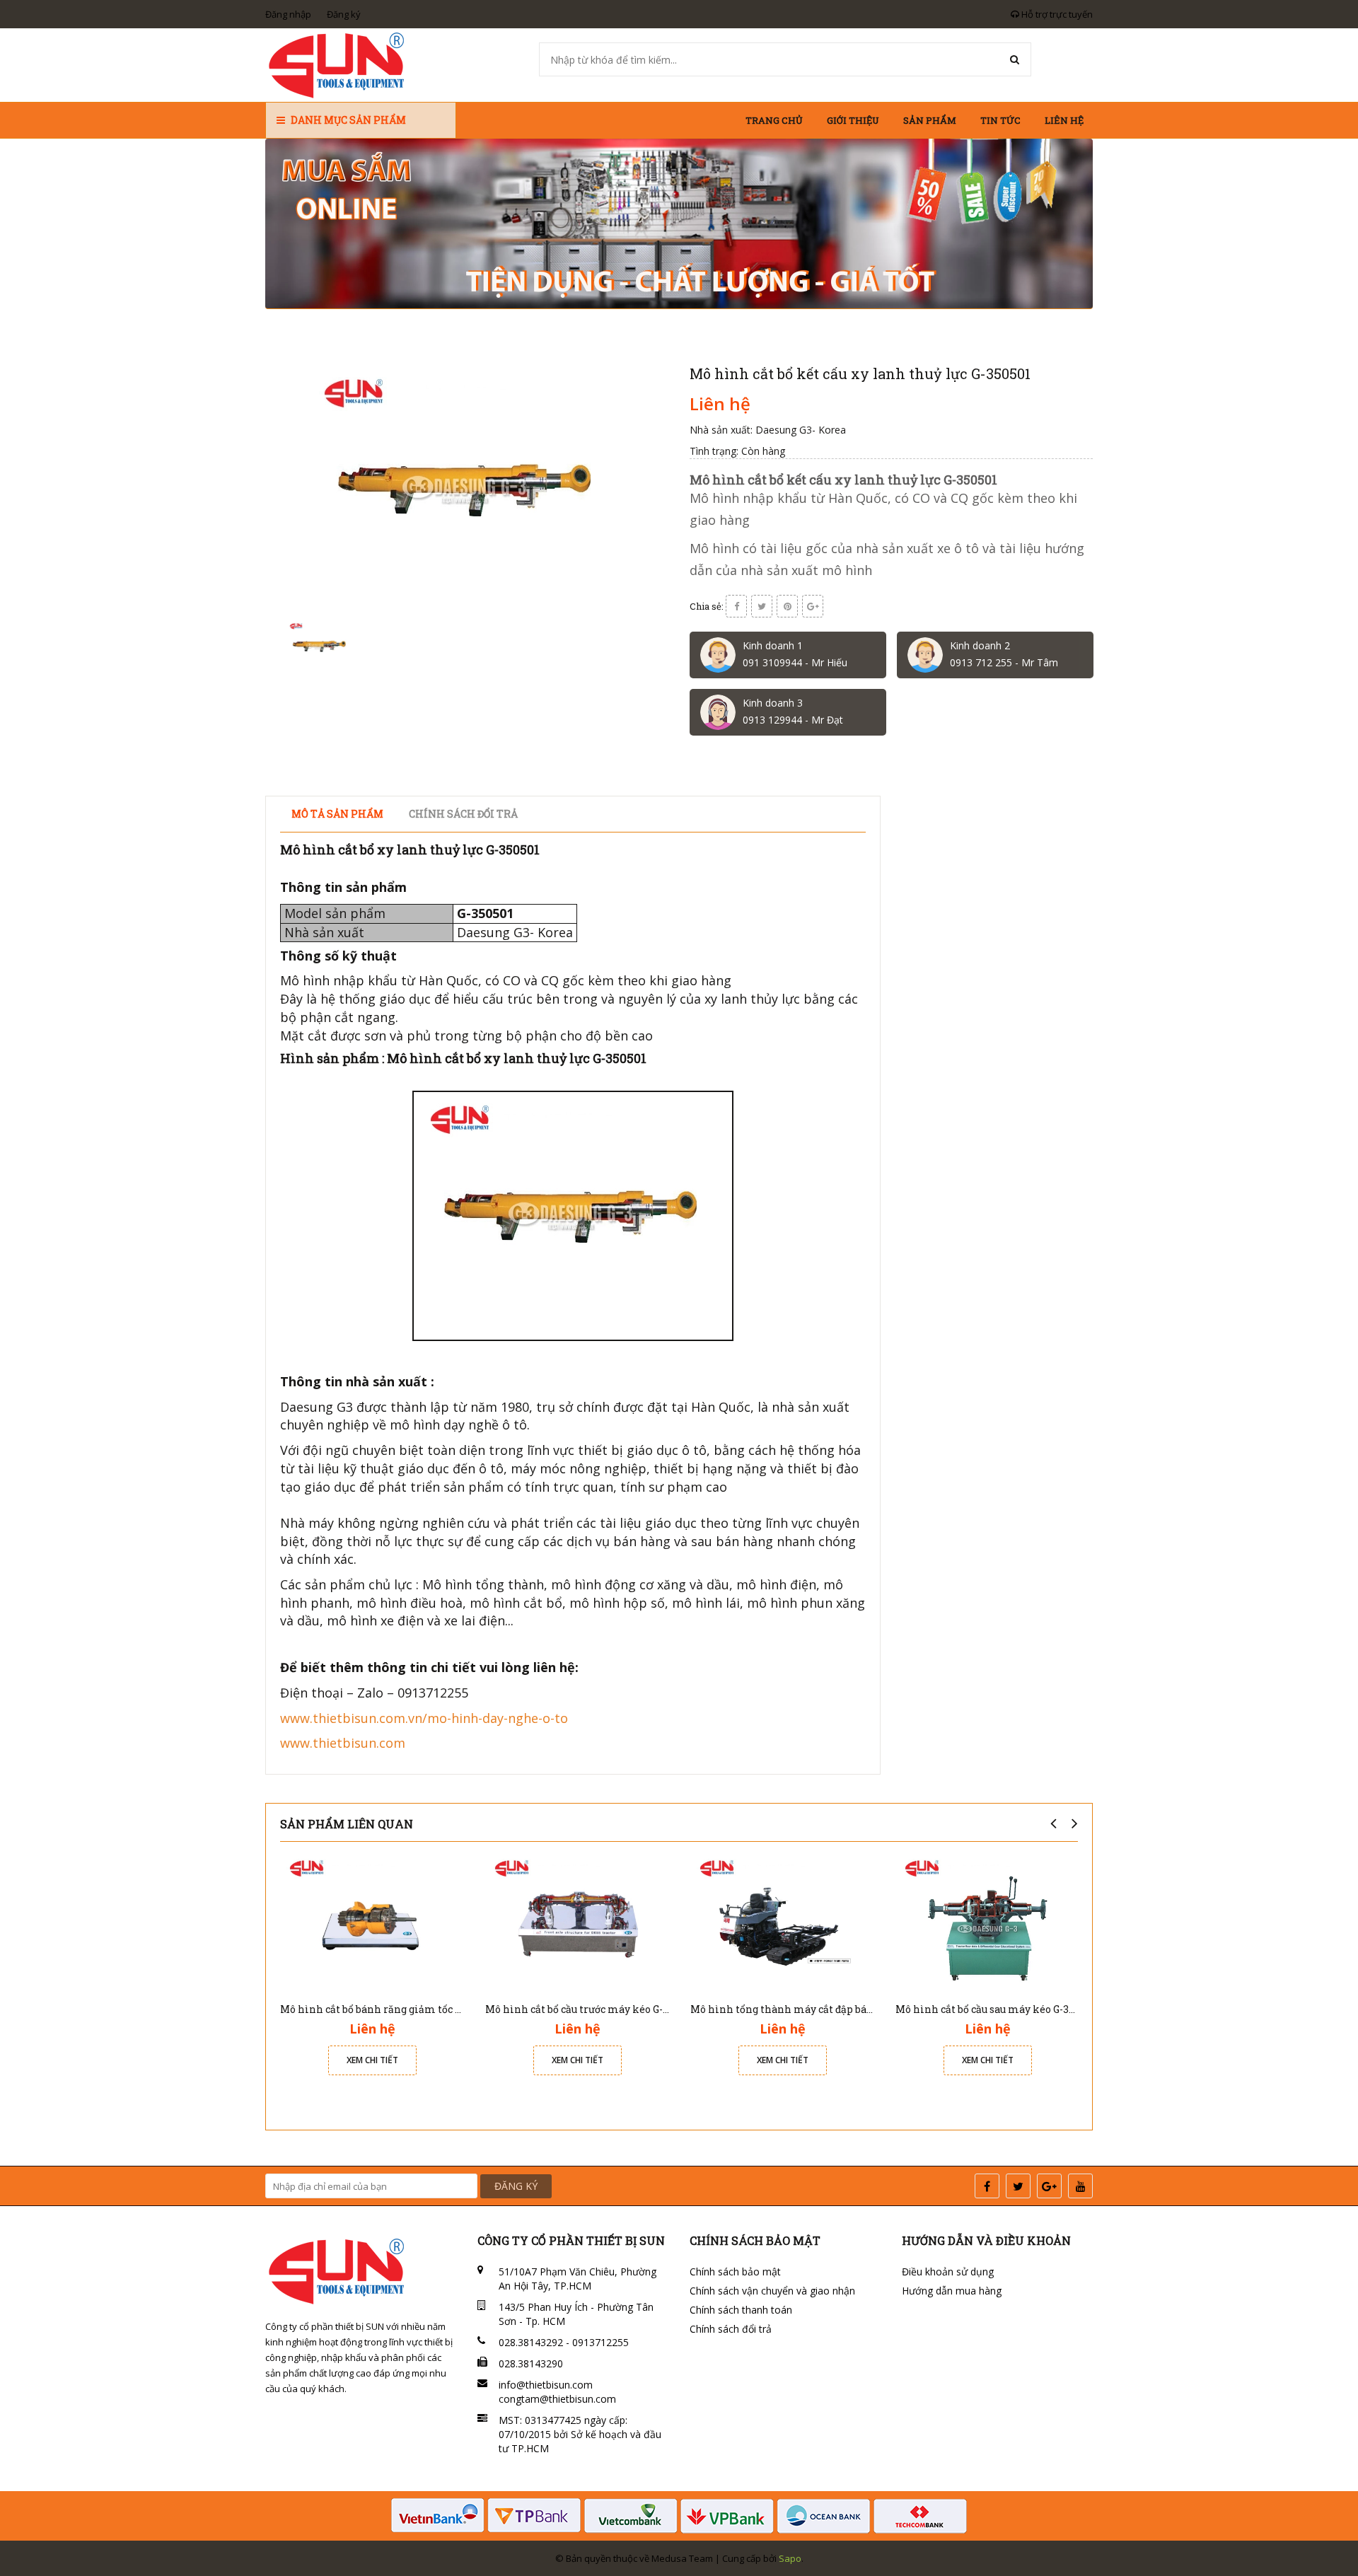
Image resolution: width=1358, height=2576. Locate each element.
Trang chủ (774, 120)
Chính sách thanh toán (741, 2310)
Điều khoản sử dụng (948, 2272)
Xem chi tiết (372, 2060)
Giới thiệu (853, 120)
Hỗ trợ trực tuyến (1056, 14)
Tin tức (1000, 120)
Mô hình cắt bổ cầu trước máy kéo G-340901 (591, 2009)
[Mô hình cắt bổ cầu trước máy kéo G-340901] (577, 1922)
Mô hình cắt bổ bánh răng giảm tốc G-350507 (390, 2009)
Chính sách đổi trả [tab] (463, 814)
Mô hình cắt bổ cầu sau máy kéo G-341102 (995, 2009)
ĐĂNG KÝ (516, 2186)
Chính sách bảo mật (735, 2272)
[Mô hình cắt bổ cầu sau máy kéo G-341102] (987, 1922)
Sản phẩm (930, 120)
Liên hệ (1064, 120)
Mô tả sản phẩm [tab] (337, 814)
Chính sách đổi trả (731, 2329)
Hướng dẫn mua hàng (952, 2291)
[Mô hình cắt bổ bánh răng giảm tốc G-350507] (372, 1922)
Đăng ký (344, 14)
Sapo (790, 2558)
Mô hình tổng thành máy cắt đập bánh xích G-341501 (820, 2009)
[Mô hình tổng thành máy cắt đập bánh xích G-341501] (782, 1922)
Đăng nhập (288, 14)
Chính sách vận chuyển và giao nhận (772, 2291)
